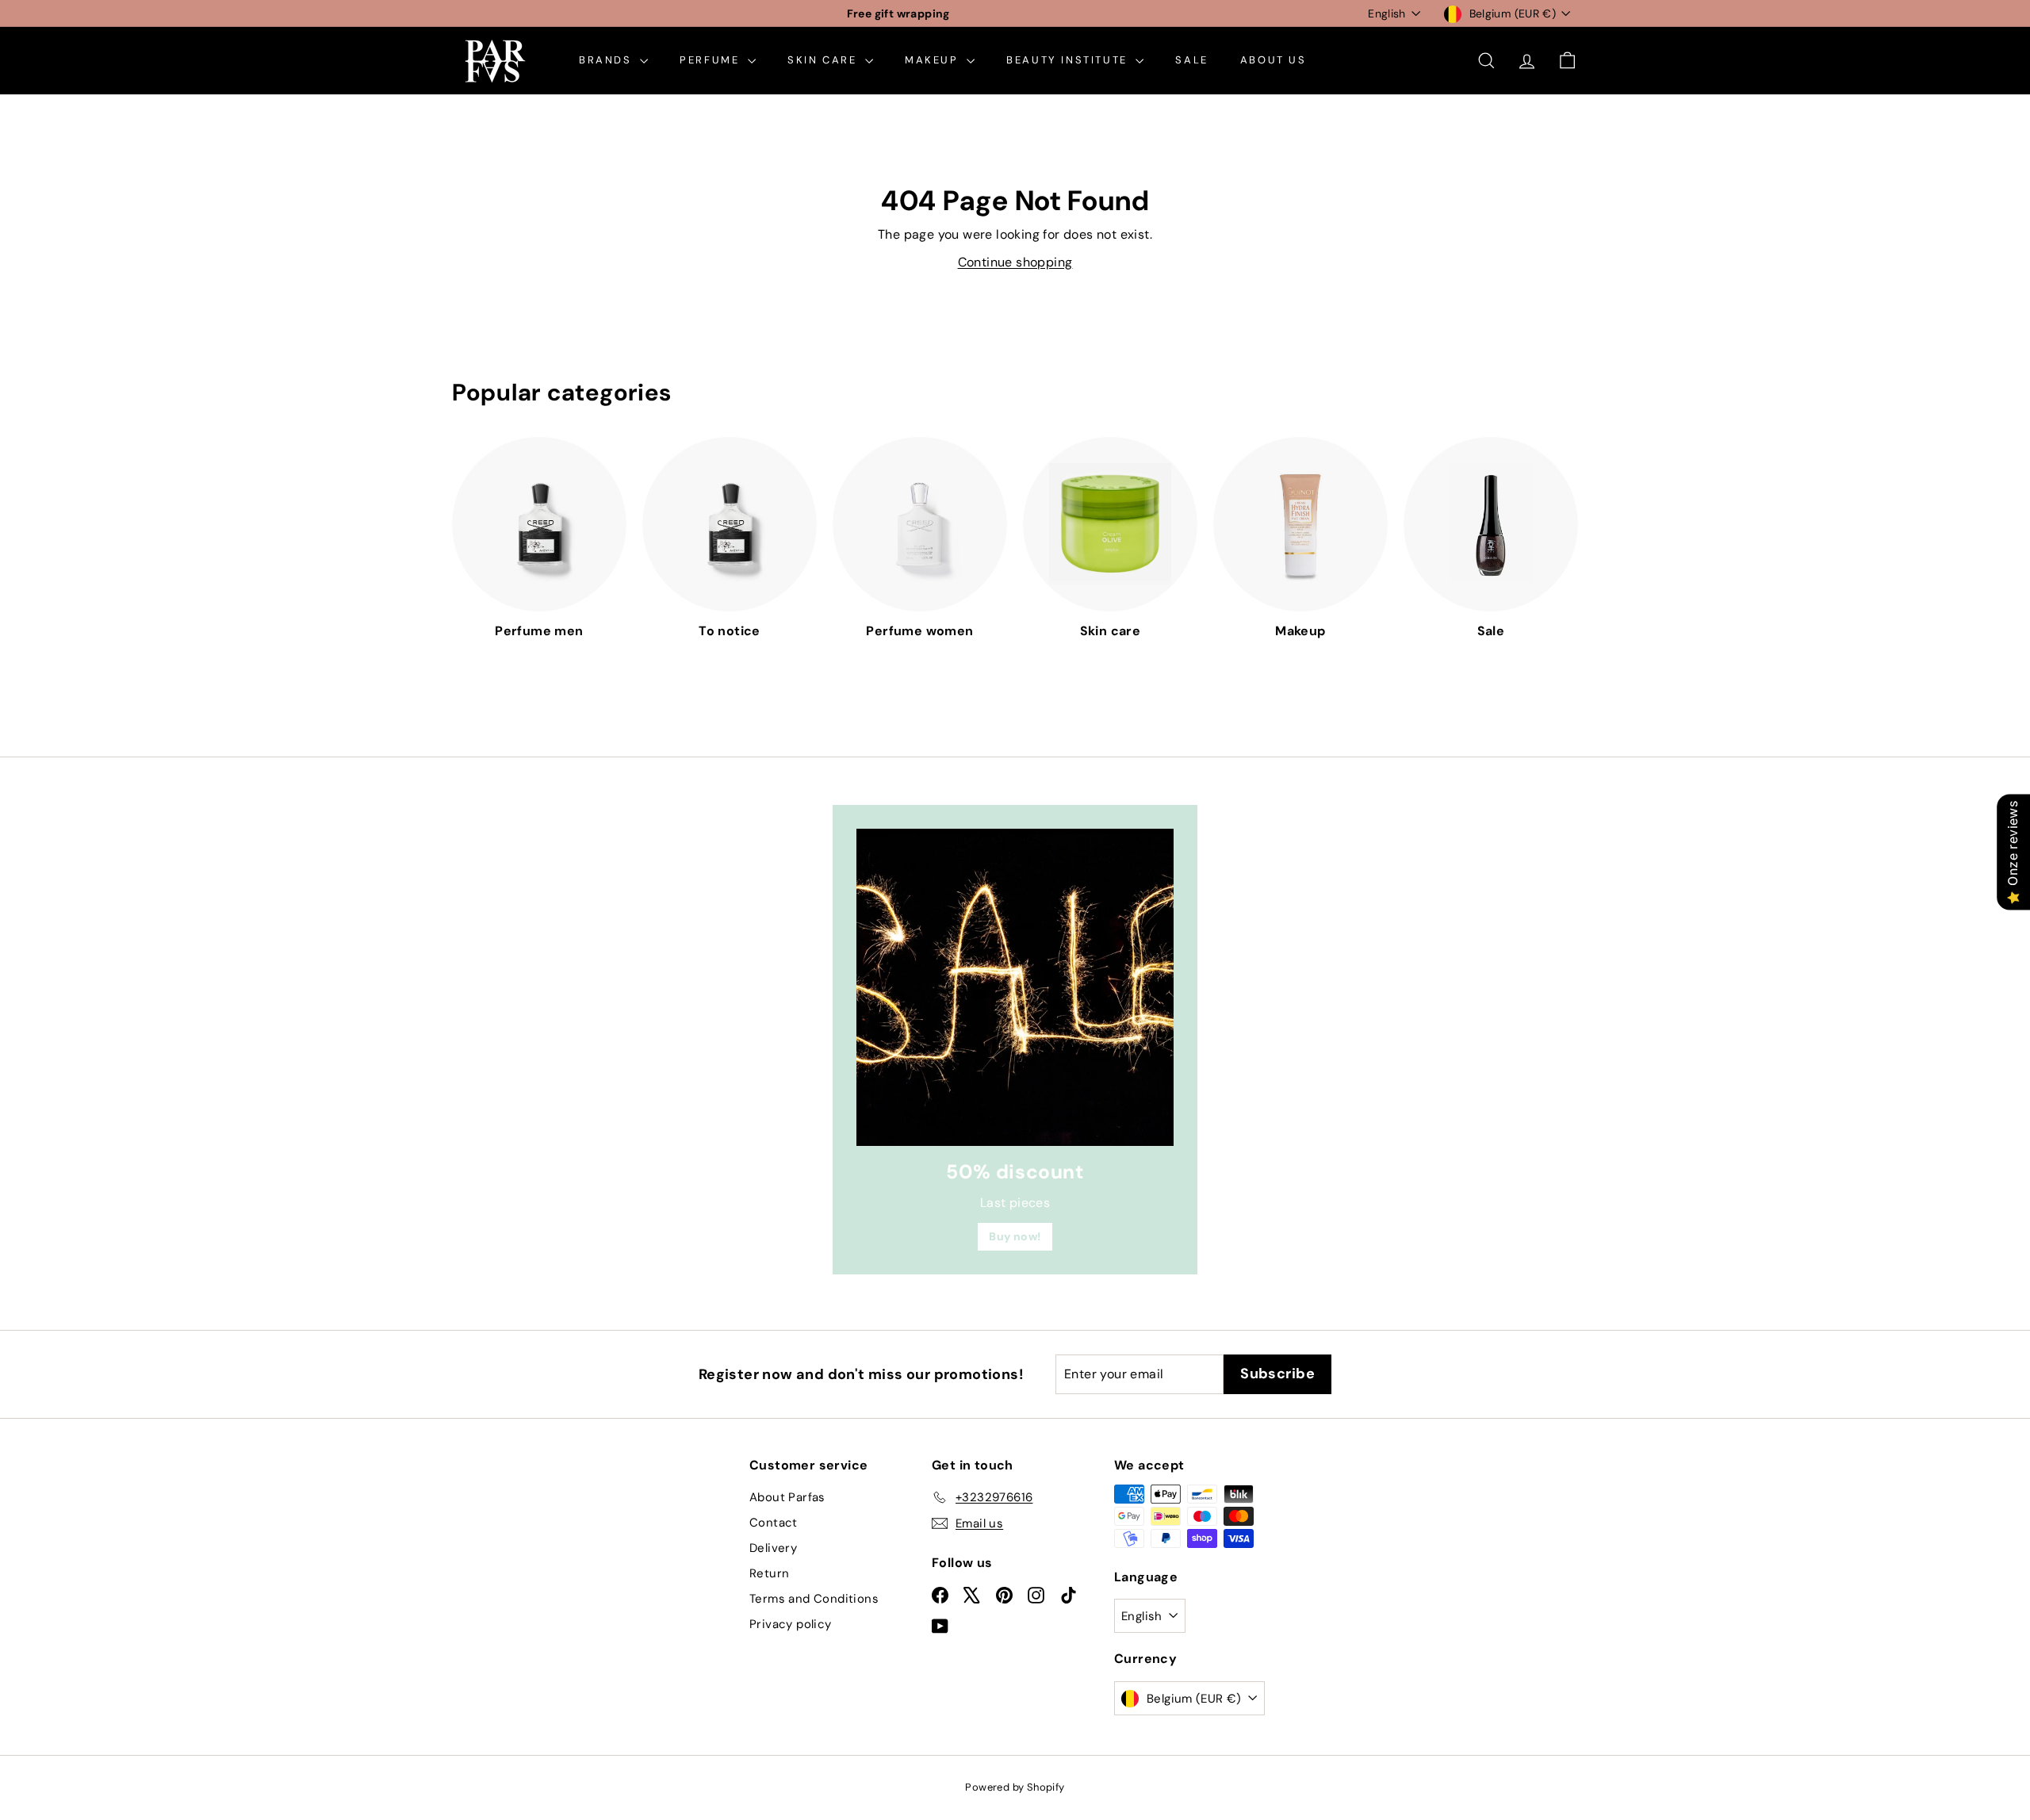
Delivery (773, 1548)
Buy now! (1015, 1236)
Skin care (824, 60)
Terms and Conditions (814, 1599)
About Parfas (787, 1497)
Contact (774, 1523)
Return (769, 1573)
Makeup (934, 60)
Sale (1191, 60)
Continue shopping (1015, 262)
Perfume (712, 60)
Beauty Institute (1069, 60)
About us (1274, 60)
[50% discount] (1015, 987)
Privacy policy (791, 1624)
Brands (607, 60)
